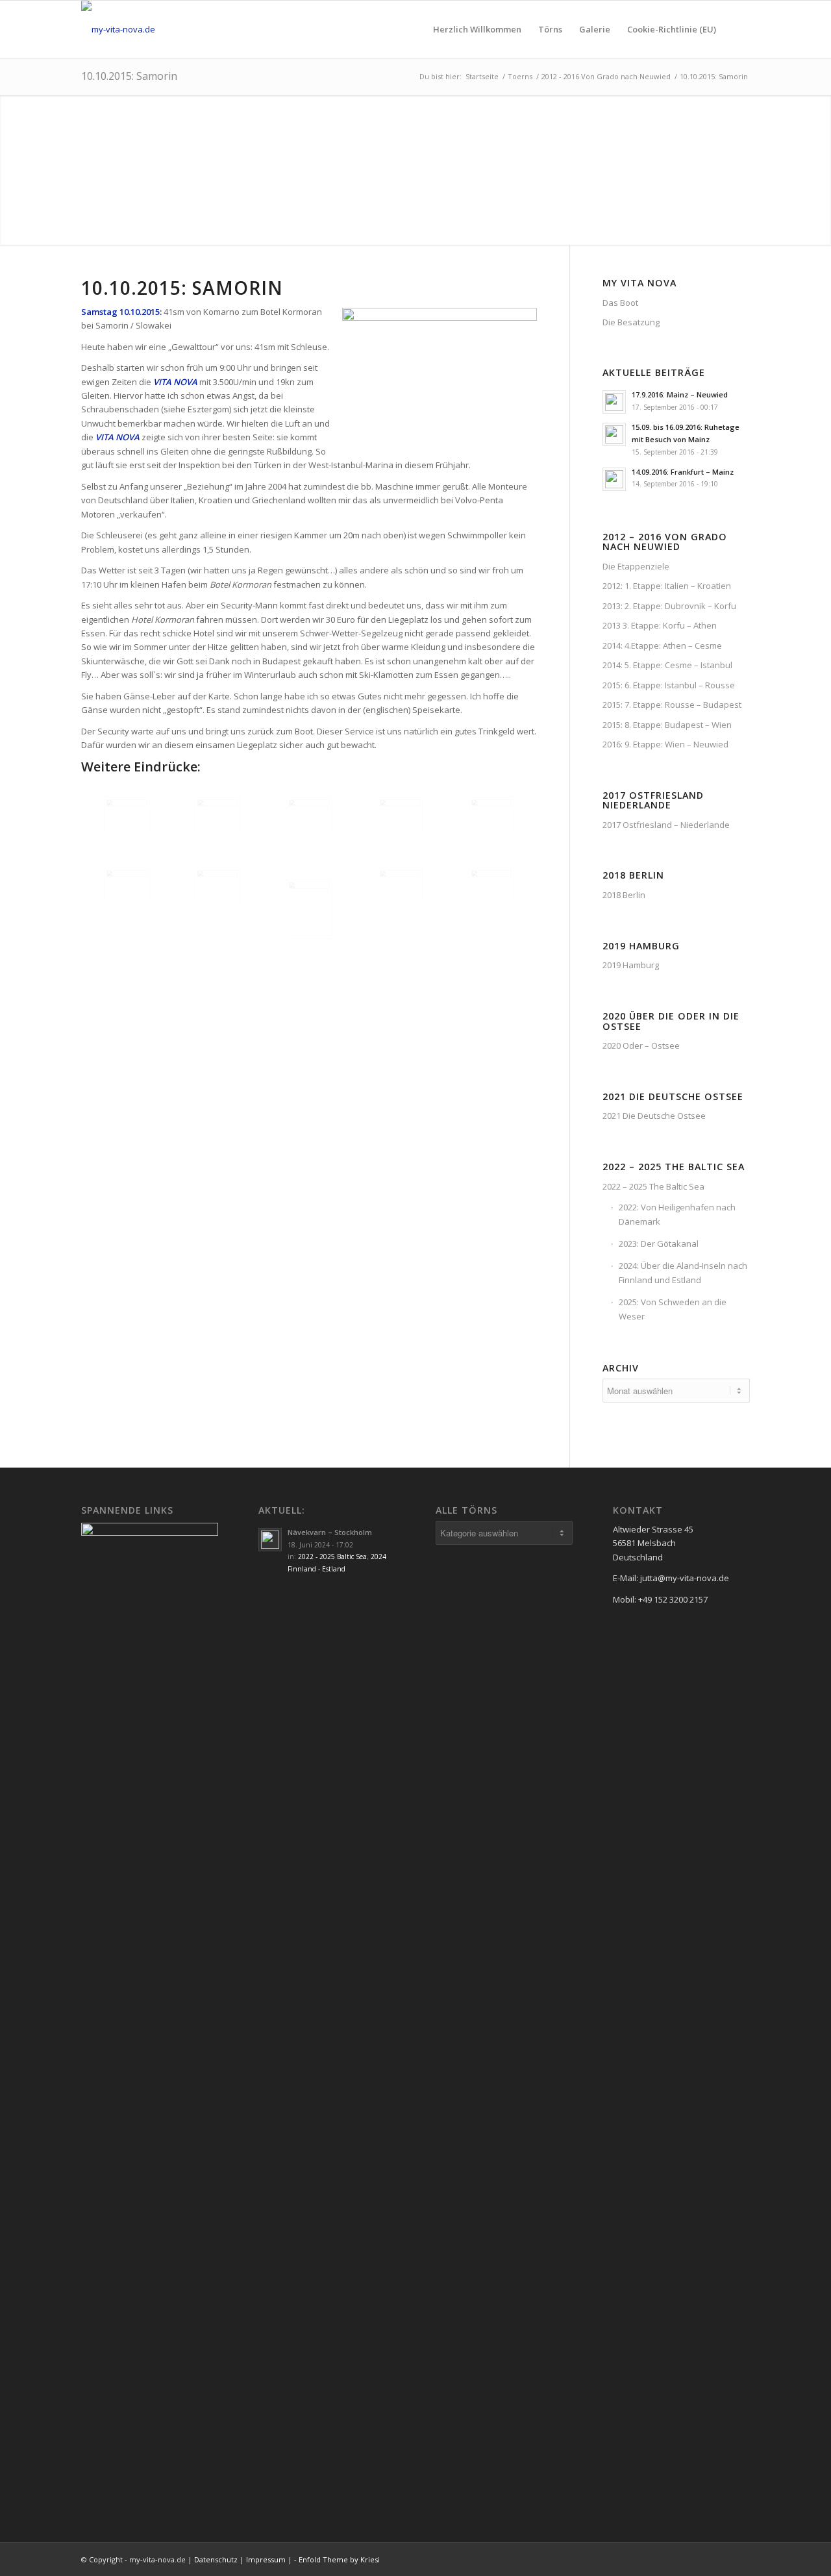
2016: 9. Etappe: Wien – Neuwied (665, 744)
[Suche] (737, 29)
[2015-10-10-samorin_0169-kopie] (400, 815)
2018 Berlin (624, 895)
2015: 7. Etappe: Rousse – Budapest (672, 705)
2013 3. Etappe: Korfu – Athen (660, 625)
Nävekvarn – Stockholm (330, 1532)
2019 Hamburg (631, 965)
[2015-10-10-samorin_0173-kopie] (217, 885)
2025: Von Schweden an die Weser (673, 1309)
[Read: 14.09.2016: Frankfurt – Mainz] (614, 479)
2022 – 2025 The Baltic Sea (653, 1186)
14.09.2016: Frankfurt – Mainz (683, 472)
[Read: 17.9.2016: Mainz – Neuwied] (614, 402)
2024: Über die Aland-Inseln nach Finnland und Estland (683, 1272)
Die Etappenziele (636, 566)
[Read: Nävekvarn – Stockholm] (270, 1540)
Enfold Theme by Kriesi (339, 2559)
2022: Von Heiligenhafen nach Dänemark (677, 1214)
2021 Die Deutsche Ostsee (654, 1116)
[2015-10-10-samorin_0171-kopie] (127, 885)
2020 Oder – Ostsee (641, 1045)
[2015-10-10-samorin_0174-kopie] (400, 885)
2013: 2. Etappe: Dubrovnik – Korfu (669, 606)
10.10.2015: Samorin (129, 76)
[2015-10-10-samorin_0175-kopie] (491, 885)
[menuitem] (477, 29)
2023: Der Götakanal (659, 1244)
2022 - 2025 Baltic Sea (332, 1557)
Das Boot (620, 303)
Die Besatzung (631, 322)
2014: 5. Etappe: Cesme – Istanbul (667, 665)
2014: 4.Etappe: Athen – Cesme (662, 645)
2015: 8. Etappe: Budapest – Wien (667, 725)
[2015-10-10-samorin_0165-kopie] (309, 815)
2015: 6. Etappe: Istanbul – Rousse (669, 685)
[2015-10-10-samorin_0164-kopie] (217, 815)
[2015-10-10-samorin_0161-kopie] (309, 909)
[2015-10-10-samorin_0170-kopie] (491, 815)
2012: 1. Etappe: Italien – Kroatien (667, 586)
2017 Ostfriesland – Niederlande (666, 825)
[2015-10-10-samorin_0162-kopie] (127, 815)
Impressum (266, 2559)
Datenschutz (216, 2559)
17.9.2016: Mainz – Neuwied (680, 394)
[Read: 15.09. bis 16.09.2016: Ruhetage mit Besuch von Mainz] (614, 434)
